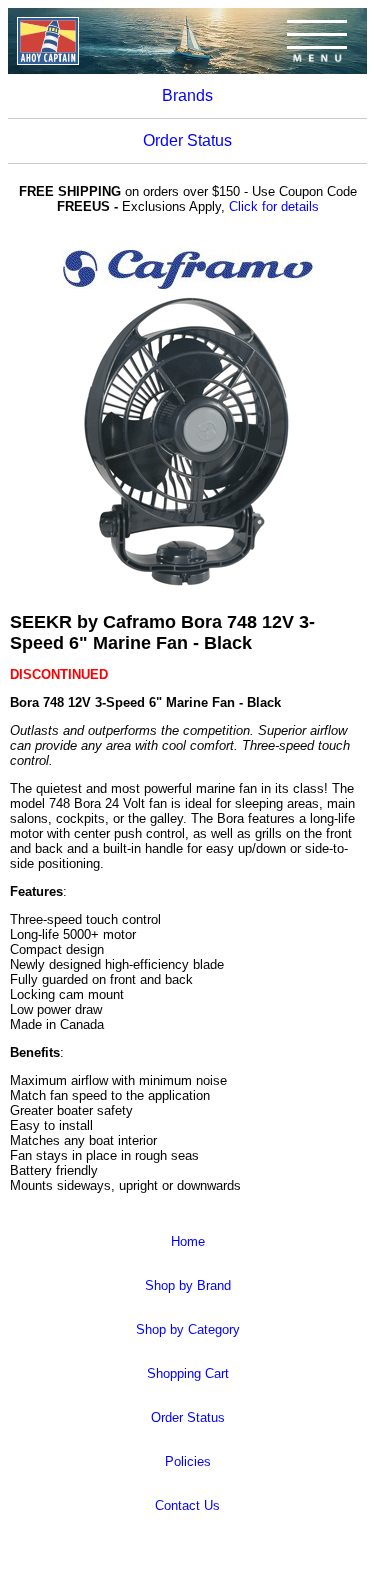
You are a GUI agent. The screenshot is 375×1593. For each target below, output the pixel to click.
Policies (188, 1461)
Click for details (274, 206)
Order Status (187, 140)
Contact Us (187, 1505)
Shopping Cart (188, 1373)
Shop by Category (188, 1329)
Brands (187, 95)
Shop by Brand (188, 1285)
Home (188, 1241)
